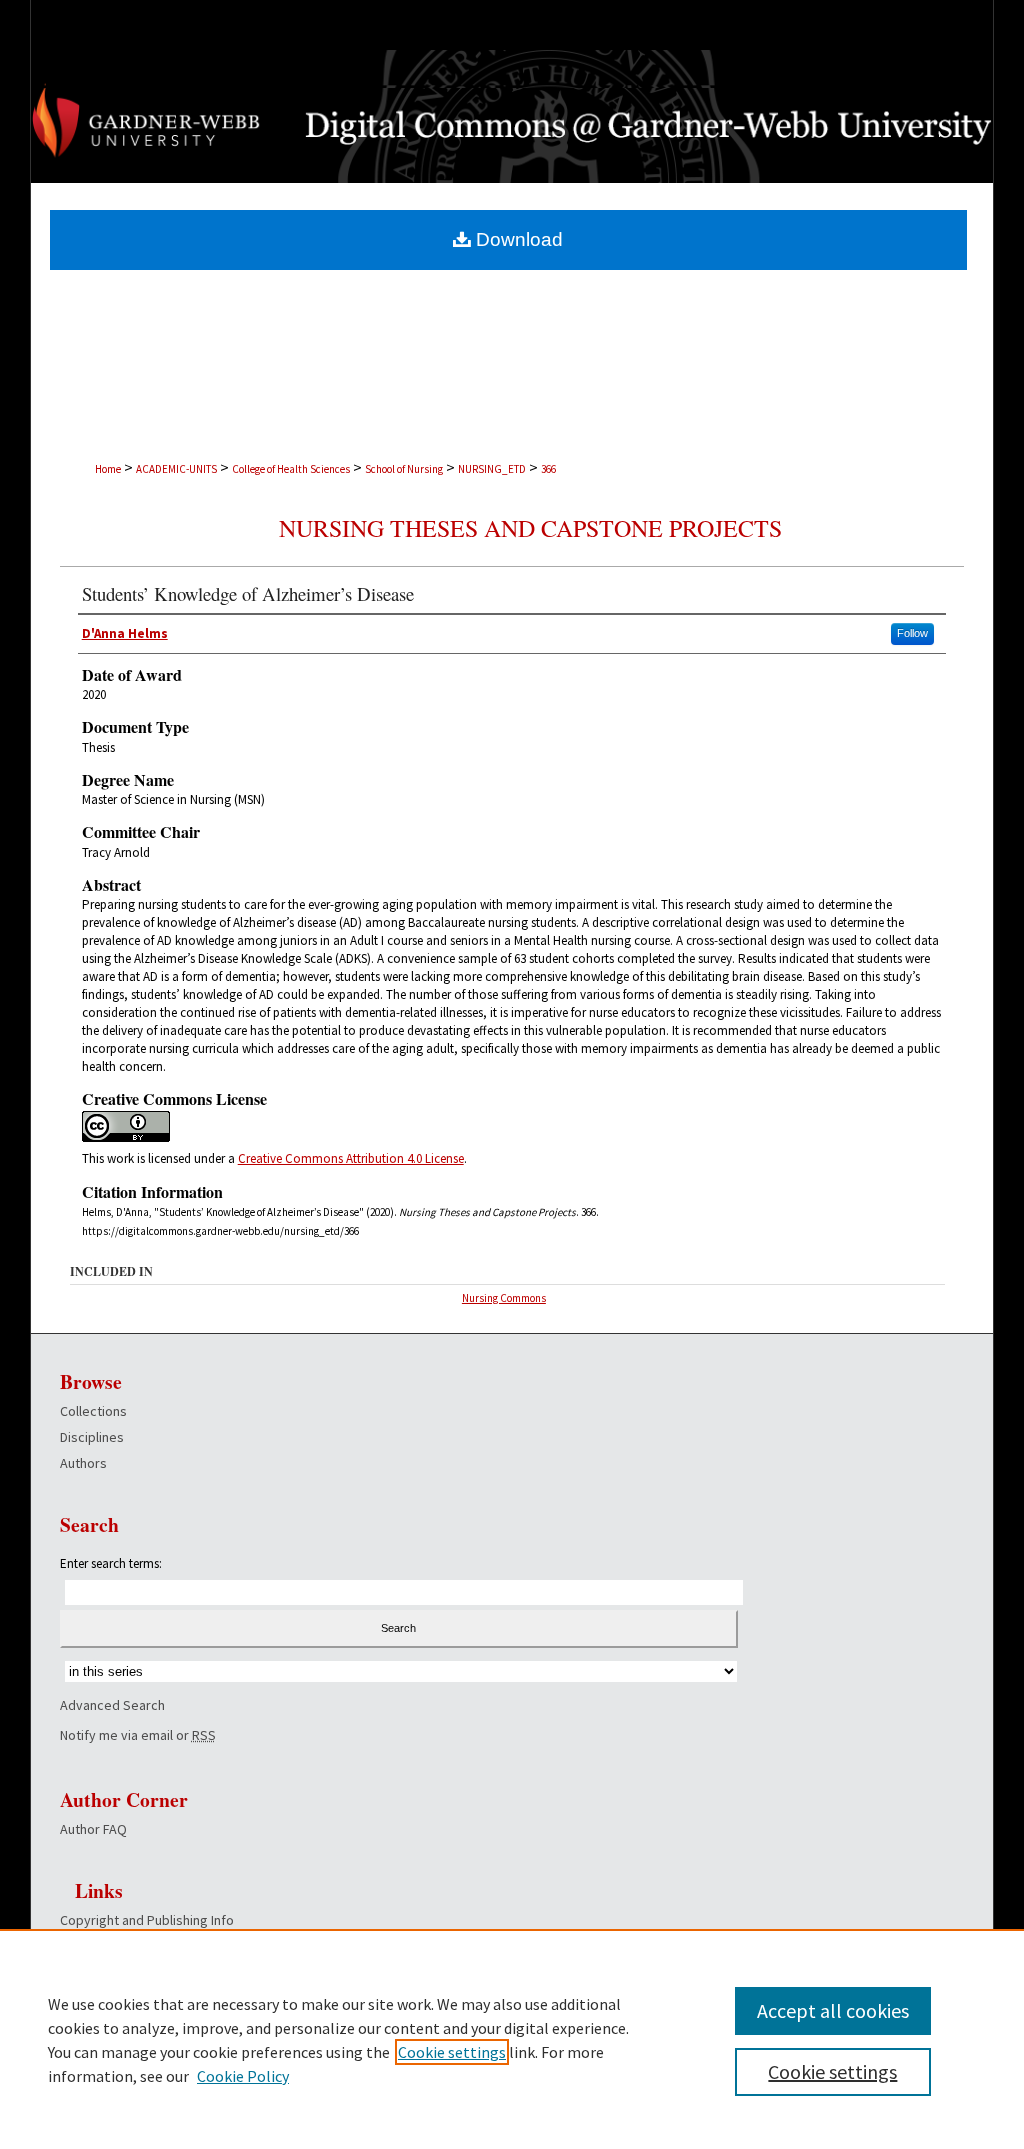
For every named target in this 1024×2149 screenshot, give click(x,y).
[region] (512, 2039)
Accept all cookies (833, 2010)
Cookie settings (452, 2052)
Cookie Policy (243, 2076)
